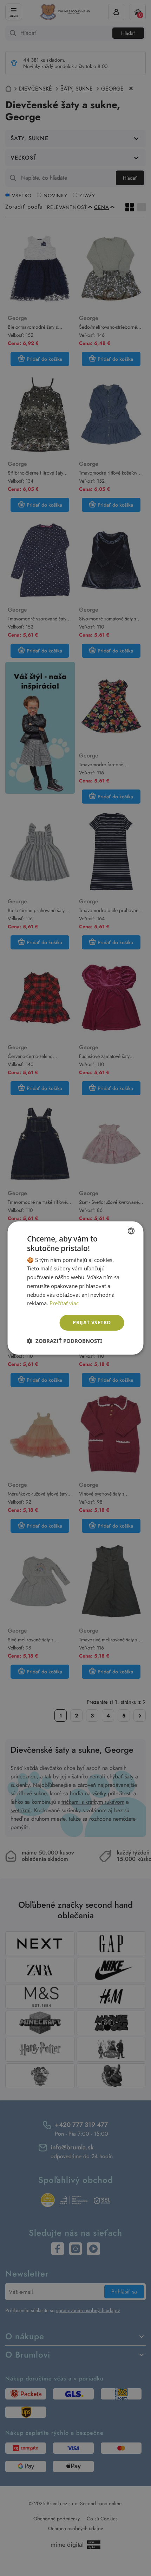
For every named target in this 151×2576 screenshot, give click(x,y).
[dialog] (75, 1288)
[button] (65, 1341)
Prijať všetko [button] (92, 1322)
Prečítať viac (64, 1303)
